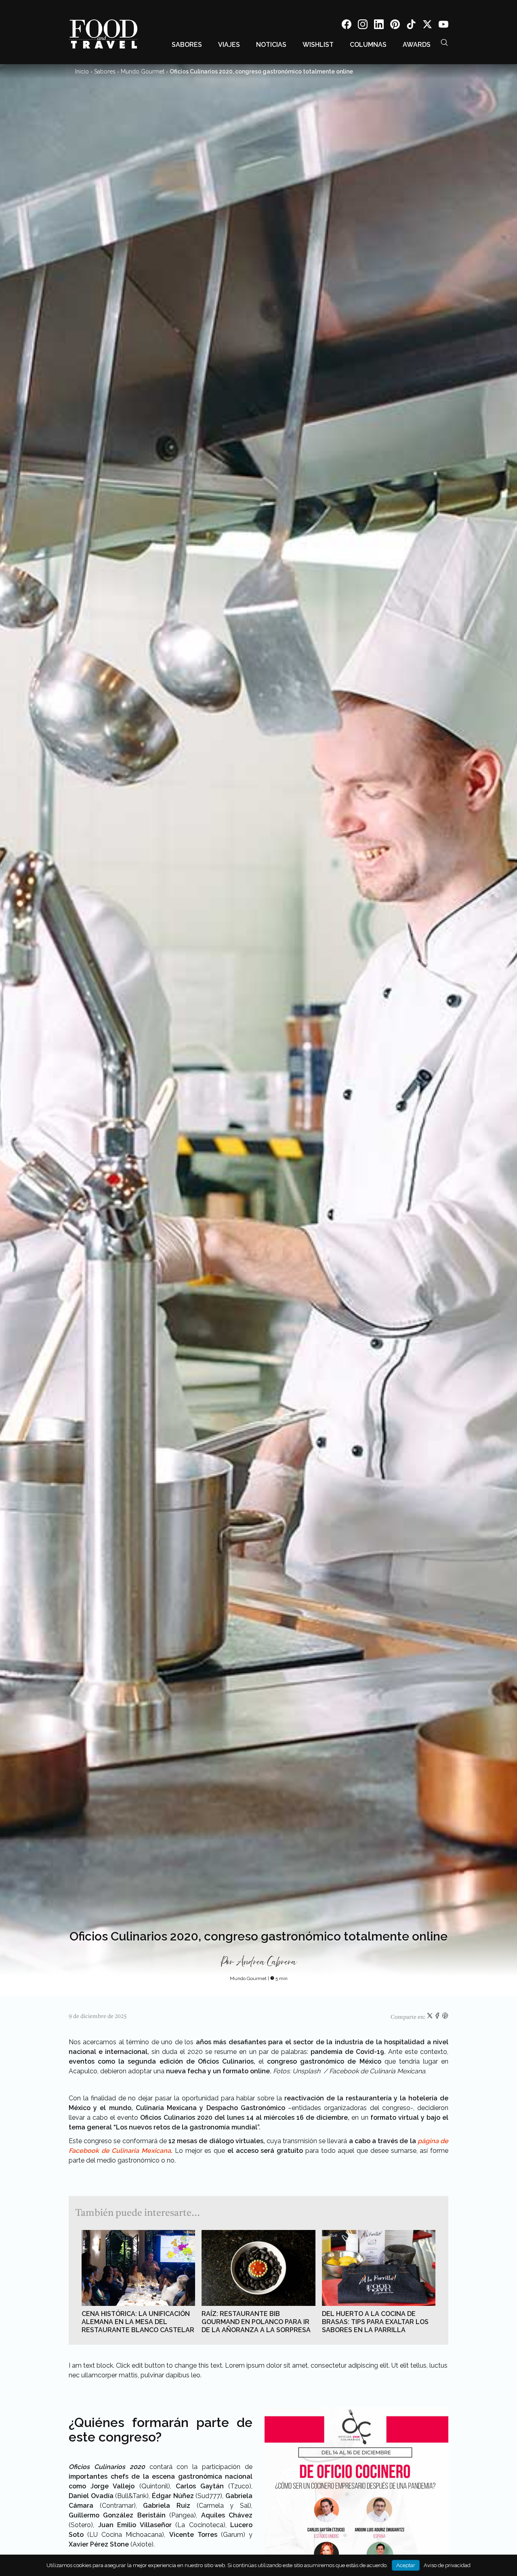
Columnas (368, 45)
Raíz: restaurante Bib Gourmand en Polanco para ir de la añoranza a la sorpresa (256, 2322)
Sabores (187, 45)
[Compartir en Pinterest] (445, 2017)
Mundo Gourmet (143, 71)
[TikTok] (411, 26)
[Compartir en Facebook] (438, 2017)
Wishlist (318, 45)
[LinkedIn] (379, 26)
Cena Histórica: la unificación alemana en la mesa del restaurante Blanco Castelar (138, 2322)
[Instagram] (363, 26)
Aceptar (406, 2565)
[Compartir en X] (430, 2017)
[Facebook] (347, 26)
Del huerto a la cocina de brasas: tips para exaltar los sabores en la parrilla (375, 2322)
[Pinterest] (395, 26)
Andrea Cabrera (266, 1962)
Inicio (82, 71)
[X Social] (427, 26)
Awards (417, 45)
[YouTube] (443, 26)
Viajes (229, 45)
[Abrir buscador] (444, 42)
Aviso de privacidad (447, 2565)
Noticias (271, 45)
